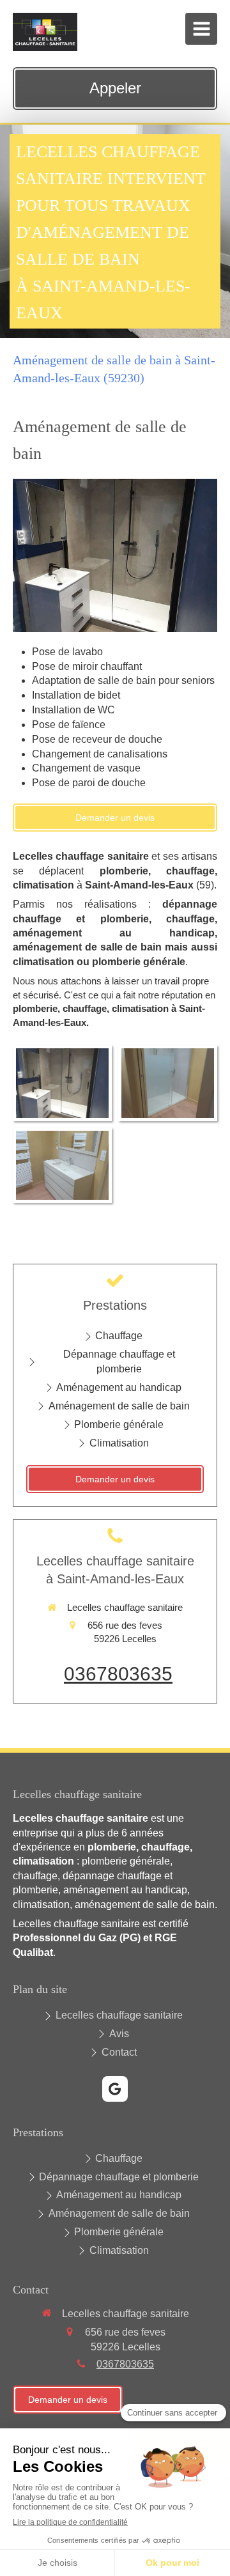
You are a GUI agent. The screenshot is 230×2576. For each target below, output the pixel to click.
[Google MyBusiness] (115, 2089)
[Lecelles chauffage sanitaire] (45, 48)
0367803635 (118, 1674)
